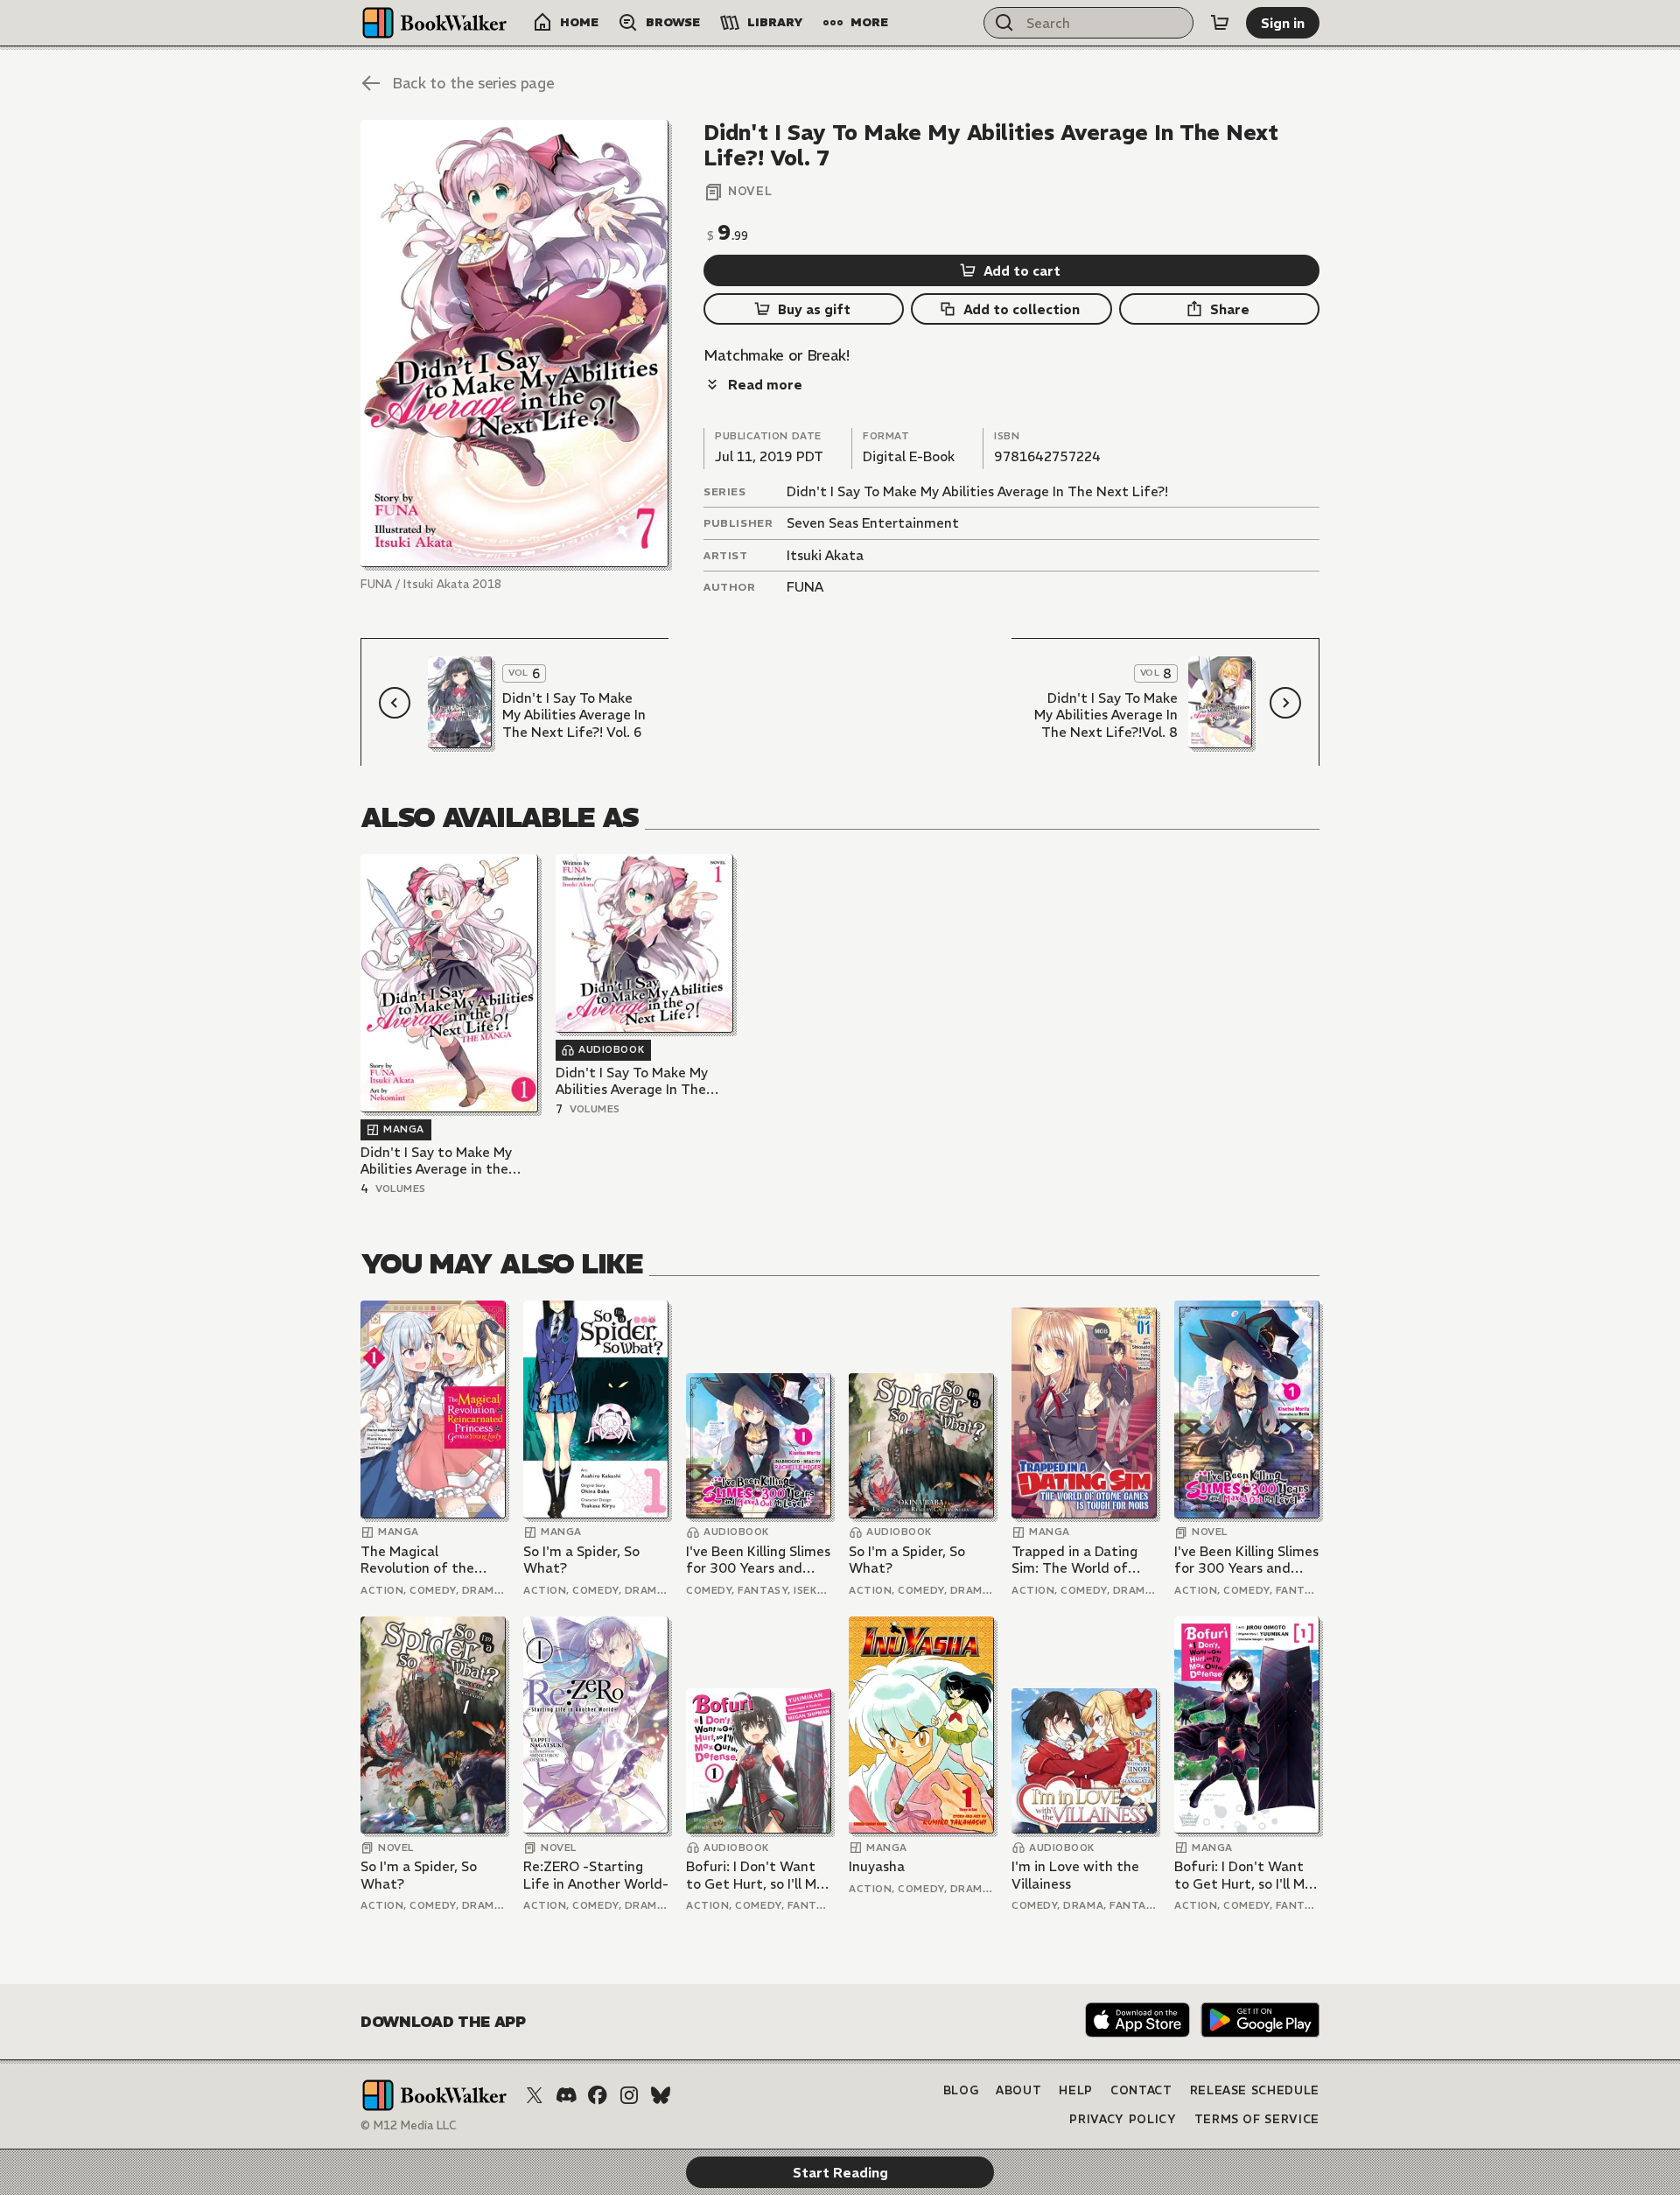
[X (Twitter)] (535, 2095)
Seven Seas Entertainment (873, 523)
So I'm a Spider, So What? (581, 1560)
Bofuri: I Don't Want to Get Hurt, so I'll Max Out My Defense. (759, 1875)
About (1018, 2090)
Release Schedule (1255, 2090)
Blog (961, 2090)
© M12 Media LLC (409, 2125)
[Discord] (566, 2095)
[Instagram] (629, 2095)
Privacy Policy (1123, 2119)
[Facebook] (598, 2095)
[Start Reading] (514, 344)
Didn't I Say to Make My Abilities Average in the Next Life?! (436, 1161)
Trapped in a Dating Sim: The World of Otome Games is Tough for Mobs (1074, 1560)
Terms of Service (1257, 2119)
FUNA (805, 587)
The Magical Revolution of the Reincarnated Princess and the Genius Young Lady (432, 1560)
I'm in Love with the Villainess (1075, 1875)
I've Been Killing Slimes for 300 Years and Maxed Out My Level (758, 1560)
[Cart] (1220, 23)
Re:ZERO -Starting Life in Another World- (596, 1875)
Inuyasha (877, 1866)
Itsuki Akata (825, 555)
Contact (1141, 2090)
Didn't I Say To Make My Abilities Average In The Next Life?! (977, 491)
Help (1076, 2090)
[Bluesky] (661, 2095)
